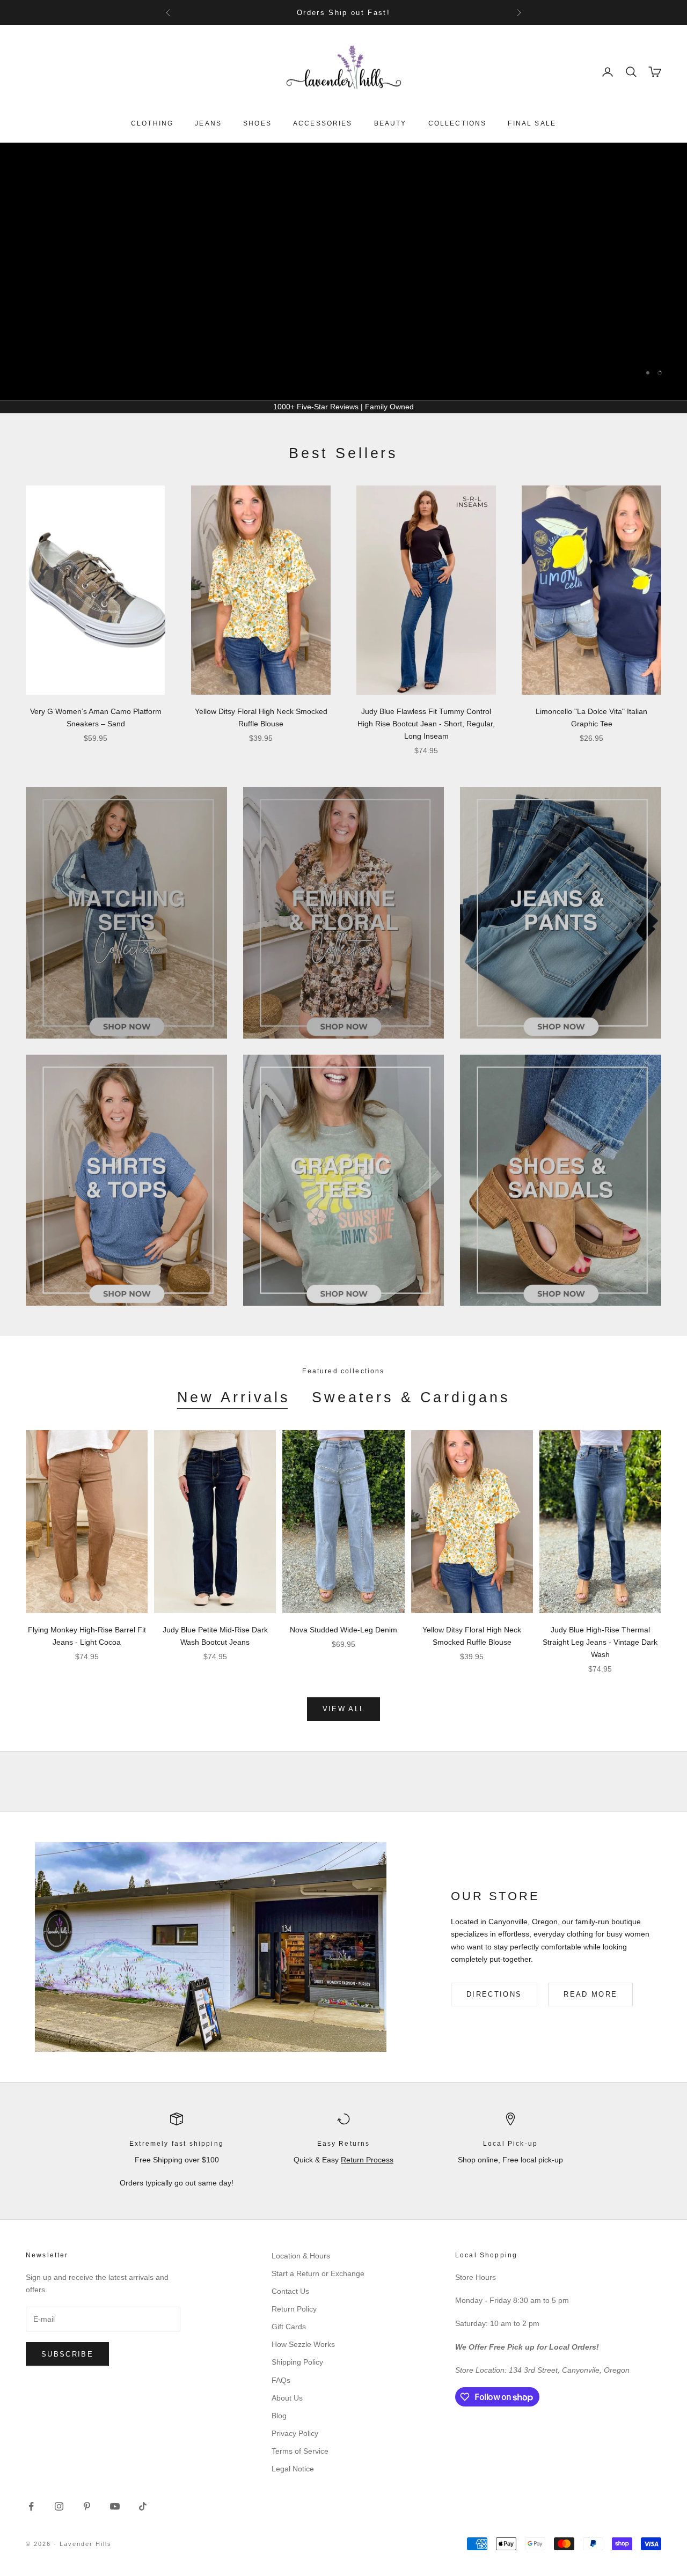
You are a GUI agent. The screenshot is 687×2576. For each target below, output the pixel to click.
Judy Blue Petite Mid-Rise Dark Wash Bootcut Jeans (215, 1636)
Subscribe (67, 2354)
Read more (590, 1994)
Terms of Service (300, 2451)
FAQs (281, 2380)
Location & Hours (301, 2256)
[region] (343, 271)
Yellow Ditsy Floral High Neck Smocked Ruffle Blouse (261, 717)
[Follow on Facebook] (31, 2506)
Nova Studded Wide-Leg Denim (343, 1630)
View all (344, 1709)
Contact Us (290, 2291)
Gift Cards (289, 2327)
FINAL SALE (532, 123)
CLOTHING (152, 123)
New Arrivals (234, 1397)
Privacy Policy (295, 2433)
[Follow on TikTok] (143, 2506)
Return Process (367, 2160)
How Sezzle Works (303, 2344)
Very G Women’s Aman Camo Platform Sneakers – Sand (96, 717)
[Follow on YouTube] (115, 2506)
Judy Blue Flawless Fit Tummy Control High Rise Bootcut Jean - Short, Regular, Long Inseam (426, 724)
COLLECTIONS (458, 123)
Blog (279, 2416)
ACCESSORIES (323, 123)
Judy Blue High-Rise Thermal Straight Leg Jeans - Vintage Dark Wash (600, 1642)
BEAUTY (390, 123)
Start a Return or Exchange (318, 2273)
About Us (287, 2398)
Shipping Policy (297, 2362)
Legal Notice (293, 2469)
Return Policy (294, 2309)
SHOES (257, 123)
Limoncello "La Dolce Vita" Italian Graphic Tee (591, 717)
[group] (343, 271)
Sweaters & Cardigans (411, 1397)
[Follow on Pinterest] (87, 2506)
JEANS (208, 123)
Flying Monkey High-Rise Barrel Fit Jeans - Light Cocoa (87, 1636)
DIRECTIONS (494, 1994)
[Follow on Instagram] (59, 2506)
